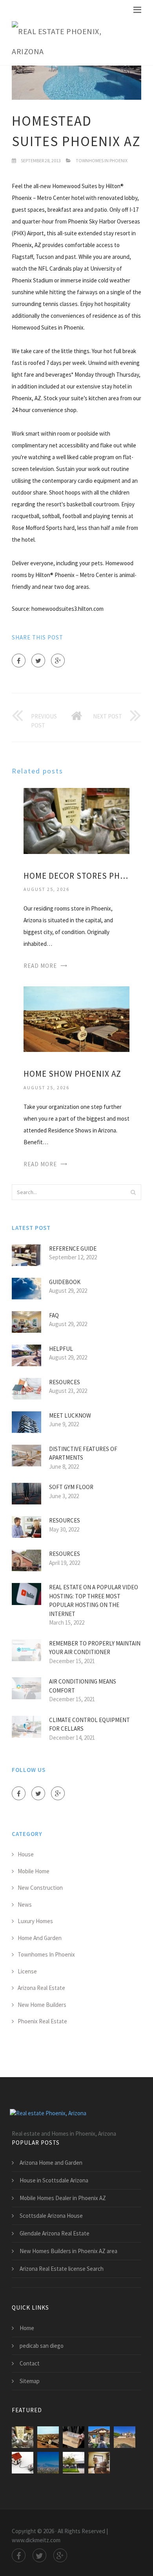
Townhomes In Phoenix (102, 160)
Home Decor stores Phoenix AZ (76, 876)
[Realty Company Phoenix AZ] (74, 2463)
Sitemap (30, 2381)
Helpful (61, 1349)
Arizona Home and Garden (51, 2163)
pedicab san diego (42, 2346)
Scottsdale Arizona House (51, 2216)
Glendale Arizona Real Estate (55, 2233)
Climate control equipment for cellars (89, 1724)
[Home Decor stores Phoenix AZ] (76, 820)
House (26, 1854)
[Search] (133, 1192)
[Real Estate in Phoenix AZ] (125, 2437)
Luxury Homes (35, 1921)
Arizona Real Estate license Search (62, 2269)
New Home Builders (42, 2005)
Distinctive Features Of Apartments (83, 1453)
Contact (30, 2363)
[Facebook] (19, 660)
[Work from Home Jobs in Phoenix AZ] (74, 2437)
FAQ (54, 1315)
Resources (65, 1382)
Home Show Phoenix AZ (72, 1074)
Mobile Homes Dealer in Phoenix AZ (63, 2198)
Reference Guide (73, 1249)
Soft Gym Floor (71, 1487)
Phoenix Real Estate (42, 2021)
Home (27, 2328)
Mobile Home (34, 1871)
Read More (40, 966)
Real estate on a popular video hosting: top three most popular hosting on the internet (94, 1600)
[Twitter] (38, 660)
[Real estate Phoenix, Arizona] (71, 42)
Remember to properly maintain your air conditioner (95, 1648)
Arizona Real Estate (41, 1988)
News (25, 1905)
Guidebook (65, 1282)
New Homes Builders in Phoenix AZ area (68, 2251)
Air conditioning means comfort (83, 1686)
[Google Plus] (58, 660)
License (27, 1971)
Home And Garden (40, 1938)
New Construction (40, 1888)
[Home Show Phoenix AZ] (76, 1018)
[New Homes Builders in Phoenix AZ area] (99, 2437)
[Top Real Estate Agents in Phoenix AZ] (99, 2463)
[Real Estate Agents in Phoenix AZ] (48, 2463)
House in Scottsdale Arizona (54, 2180)
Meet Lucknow (70, 1415)
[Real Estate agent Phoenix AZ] (23, 2463)
